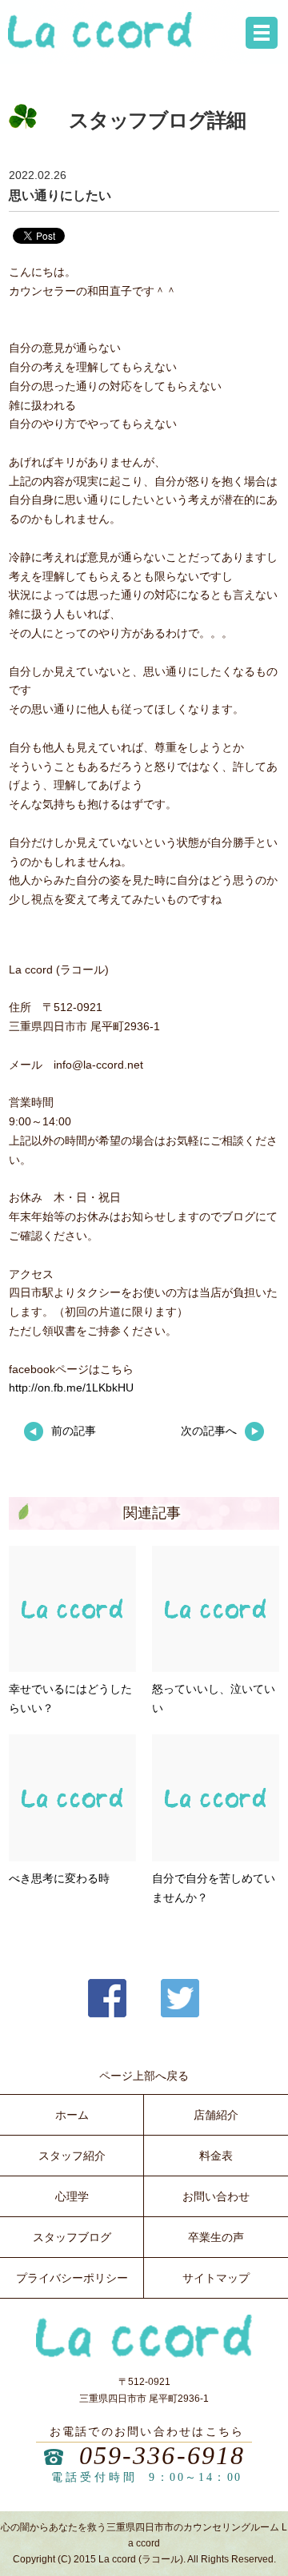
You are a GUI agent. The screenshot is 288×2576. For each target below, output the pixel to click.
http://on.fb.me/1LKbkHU (71, 1388)
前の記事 (74, 1431)
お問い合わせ (216, 2196)
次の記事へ (209, 1431)
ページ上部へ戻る (144, 2076)
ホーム (72, 2115)
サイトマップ (216, 2278)
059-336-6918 (162, 2455)
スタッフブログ (72, 2237)
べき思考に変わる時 (59, 1878)
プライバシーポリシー (72, 2278)
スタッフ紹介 (72, 2156)
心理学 (72, 2196)
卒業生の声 (216, 2237)
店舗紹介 (216, 2115)
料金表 (216, 2156)
